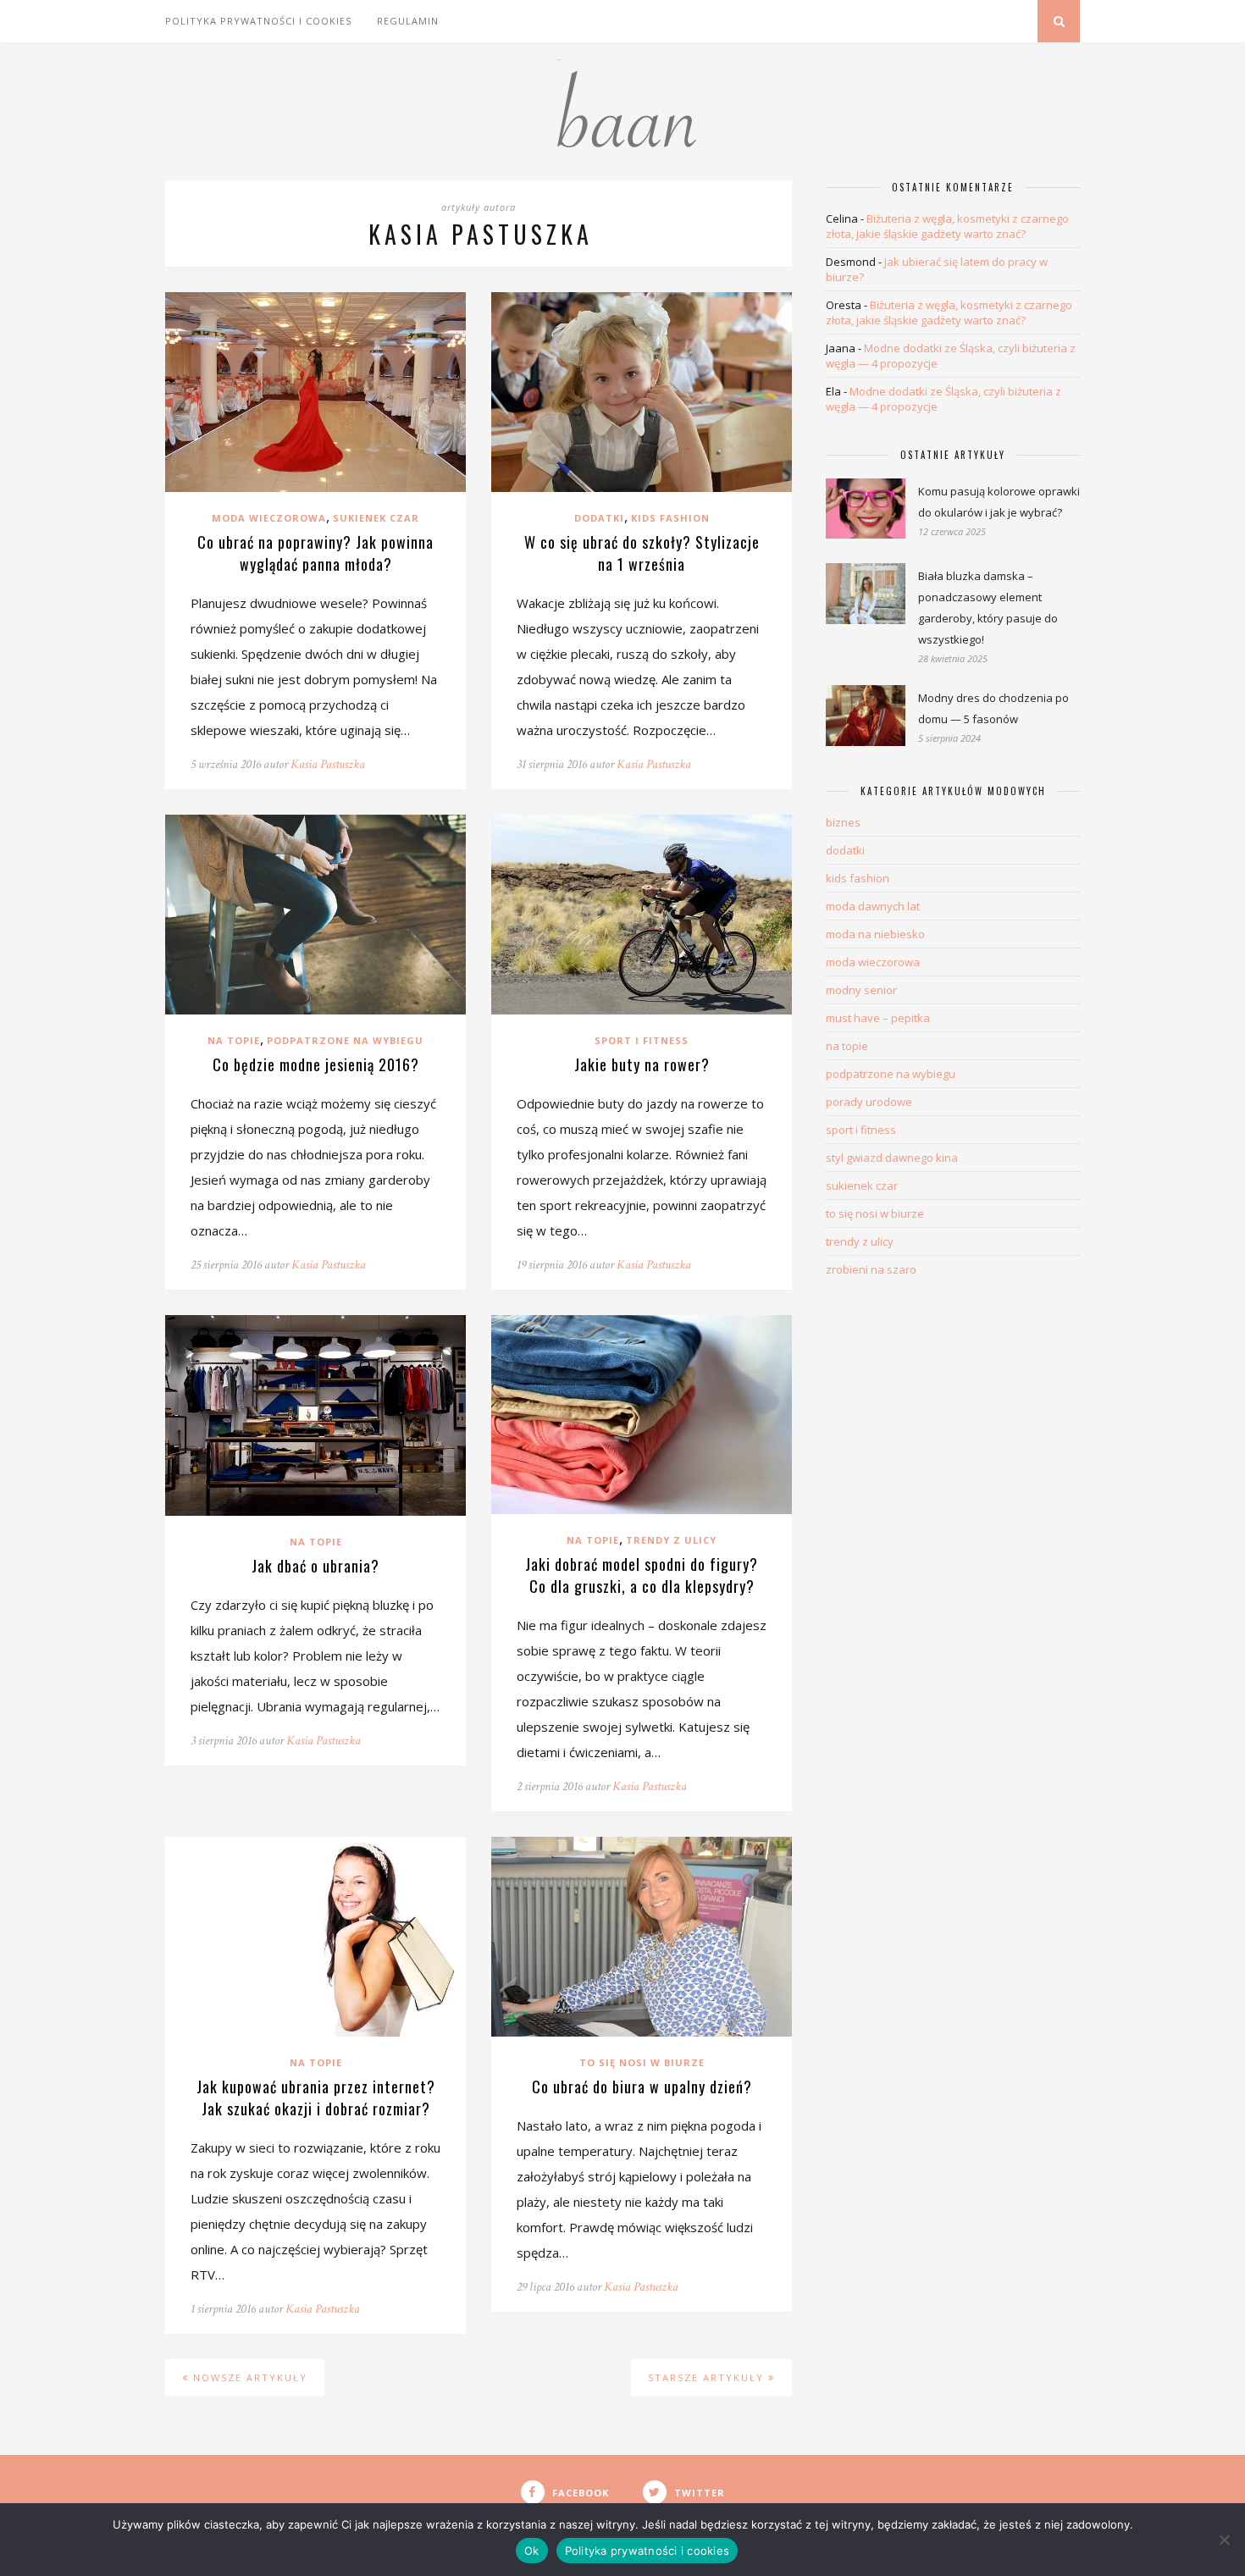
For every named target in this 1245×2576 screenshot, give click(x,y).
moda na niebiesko (875, 934)
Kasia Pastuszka (328, 764)
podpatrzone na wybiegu (345, 1040)
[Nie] (1224, 2540)
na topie (234, 1040)
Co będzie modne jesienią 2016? (316, 1064)
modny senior (861, 990)
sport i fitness (642, 1040)
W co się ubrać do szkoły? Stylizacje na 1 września (642, 553)
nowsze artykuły (248, 2377)
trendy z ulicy (671, 1540)
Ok (532, 2551)
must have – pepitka (878, 1018)
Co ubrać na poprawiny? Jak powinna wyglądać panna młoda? (315, 553)
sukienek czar (376, 518)
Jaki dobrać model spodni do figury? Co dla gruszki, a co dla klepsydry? (642, 1575)
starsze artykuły (708, 2377)
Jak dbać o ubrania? (315, 1566)
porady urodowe (869, 1102)
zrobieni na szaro (871, 1269)
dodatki (599, 518)
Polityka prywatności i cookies (258, 21)
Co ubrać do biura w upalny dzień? (642, 2087)
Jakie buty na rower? (642, 1064)
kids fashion (670, 518)
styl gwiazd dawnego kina (892, 1158)
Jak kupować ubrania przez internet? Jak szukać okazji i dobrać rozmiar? (316, 2098)
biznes (843, 822)
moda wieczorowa (269, 518)
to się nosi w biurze (642, 2062)
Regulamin (408, 21)
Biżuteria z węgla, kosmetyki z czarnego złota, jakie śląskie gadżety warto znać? (947, 226)
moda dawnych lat (873, 906)
